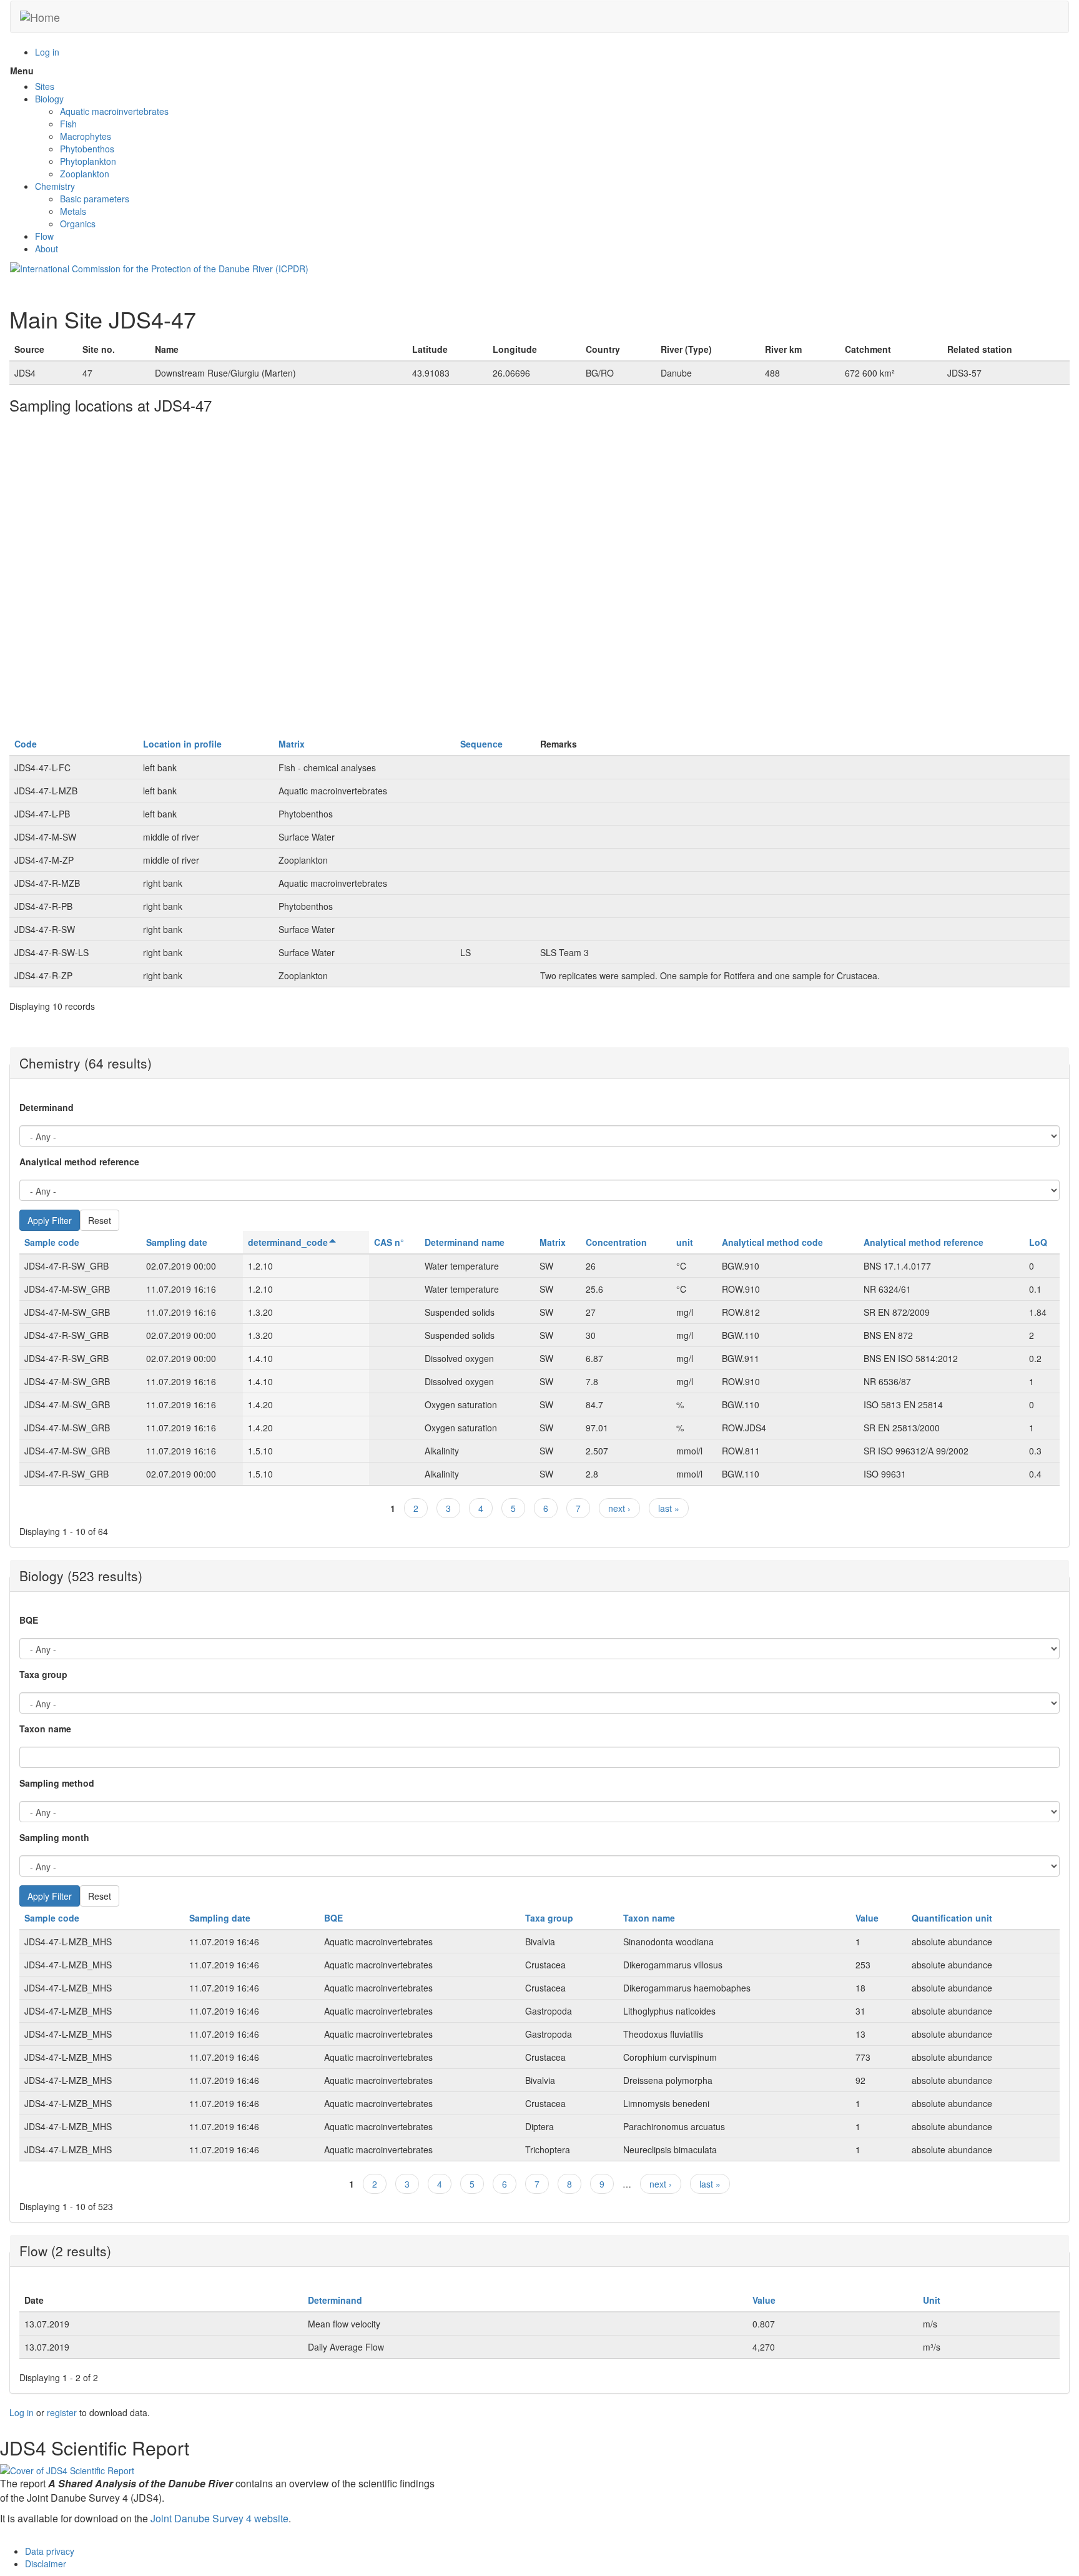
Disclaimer (46, 2564)
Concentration (616, 1242)
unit (685, 1242)
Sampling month (54, 1837)
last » (669, 1508)
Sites (45, 86)
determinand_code (288, 1242)
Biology (49, 99)
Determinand (47, 1107)
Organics (78, 224)
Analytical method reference (79, 1162)
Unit (932, 2300)
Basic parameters (95, 199)
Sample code (52, 1242)
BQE (29, 1620)
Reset (100, 1220)
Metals (73, 211)
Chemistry (55, 186)
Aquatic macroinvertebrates (114, 111)
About (47, 249)
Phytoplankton (88, 161)
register (62, 2412)
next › (619, 1508)
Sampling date (177, 1242)
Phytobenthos (87, 149)
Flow (44, 236)
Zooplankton (85, 174)
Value (867, 1918)
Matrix (292, 744)
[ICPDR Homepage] (159, 267)
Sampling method (57, 1783)
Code (26, 744)
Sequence (481, 744)
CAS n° (389, 1242)
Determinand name (465, 1242)
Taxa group (43, 1674)
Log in (47, 52)
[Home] (40, 17)
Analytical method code (772, 1242)
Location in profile (182, 744)
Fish (68, 124)
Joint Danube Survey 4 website (219, 2518)
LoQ (1038, 1242)
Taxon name (45, 1729)
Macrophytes (86, 136)
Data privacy (50, 2551)
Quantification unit (952, 1918)
